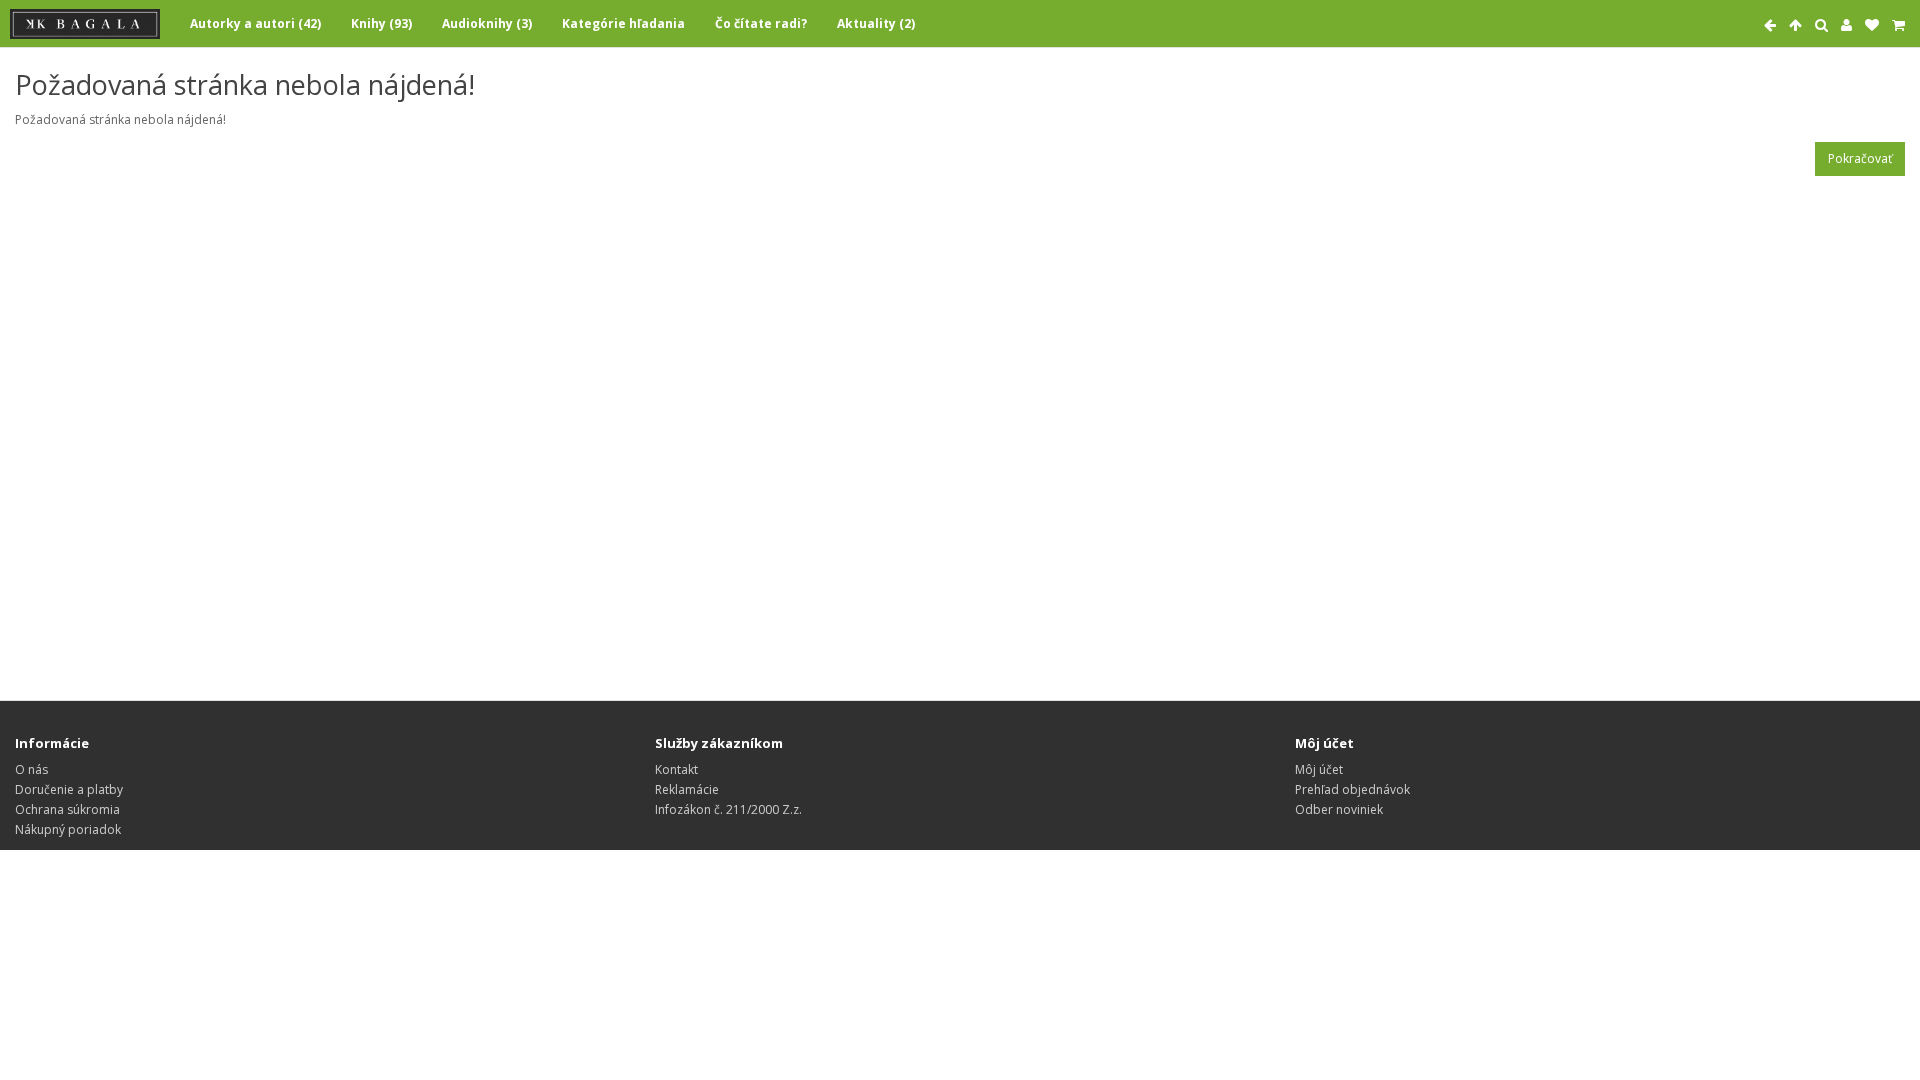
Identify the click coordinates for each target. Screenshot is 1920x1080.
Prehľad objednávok (1352, 789)
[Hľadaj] (1821, 25)
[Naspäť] (1770, 25)
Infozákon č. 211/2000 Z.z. (728, 809)
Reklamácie (687, 789)
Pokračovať (1860, 158)
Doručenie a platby (69, 789)
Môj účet (1319, 769)
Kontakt (676, 769)
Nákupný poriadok (68, 829)
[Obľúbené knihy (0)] (1872, 25)
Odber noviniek (1339, 809)
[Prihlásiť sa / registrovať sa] (1846, 25)
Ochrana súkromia (67, 809)
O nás (31, 769)
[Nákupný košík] (1898, 25)
